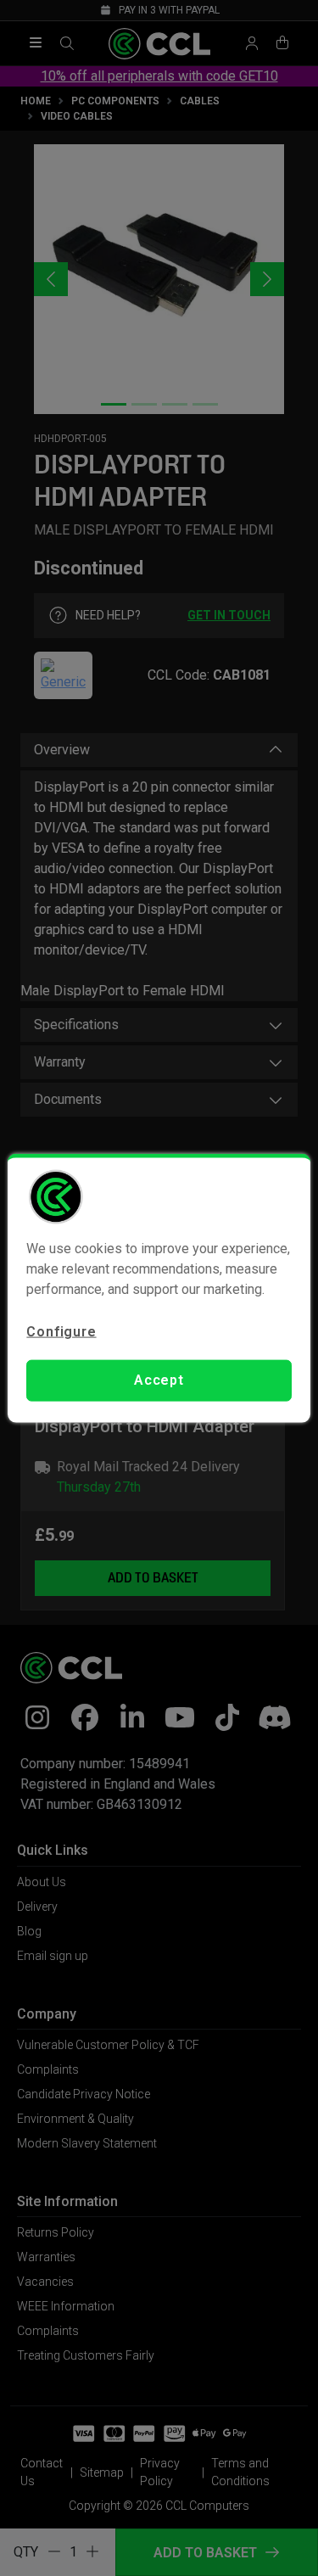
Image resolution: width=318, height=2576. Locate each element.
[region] (159, 1288)
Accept (159, 1380)
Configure (61, 1332)
